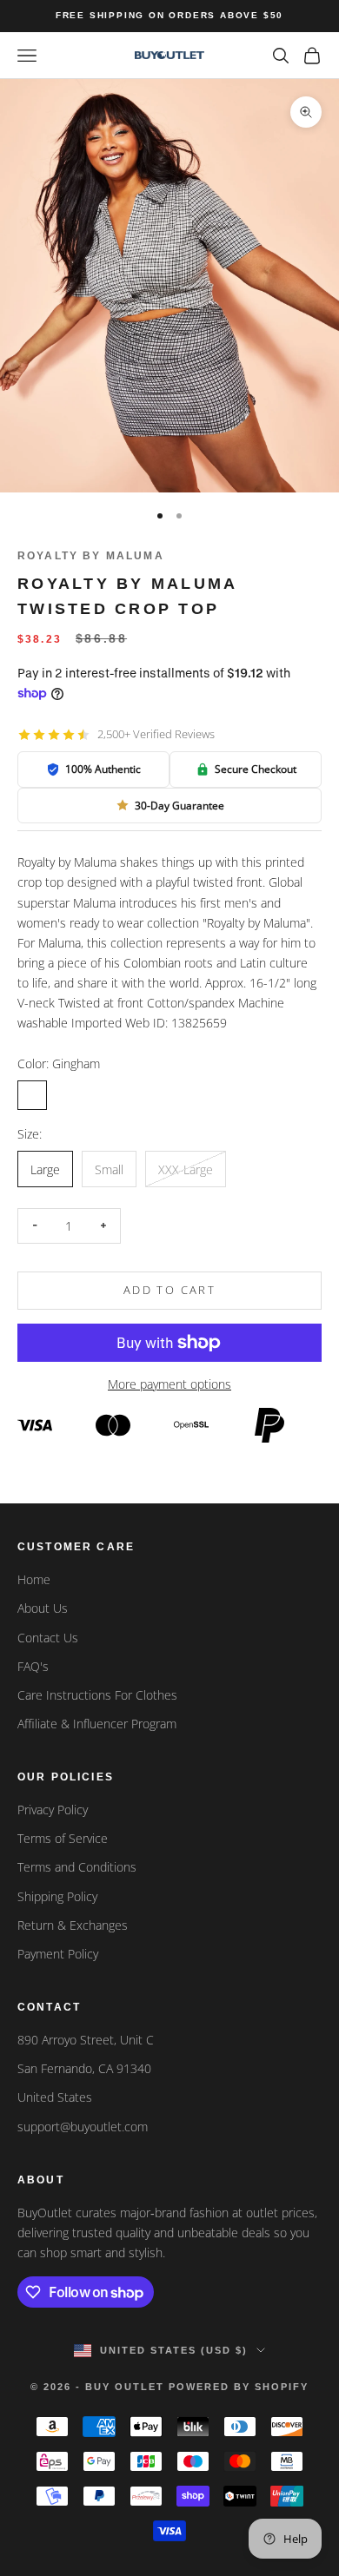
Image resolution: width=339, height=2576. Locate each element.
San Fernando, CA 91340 (84, 2068)
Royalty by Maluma (91, 556)
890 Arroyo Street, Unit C (86, 2040)
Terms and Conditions (77, 1867)
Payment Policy (58, 1954)
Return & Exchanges (73, 1925)
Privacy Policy (53, 1810)
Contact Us (48, 1638)
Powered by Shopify (239, 2387)
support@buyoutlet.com (83, 2127)
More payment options (169, 1384)
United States (55, 2097)
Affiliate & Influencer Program (97, 1724)
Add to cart (169, 1290)
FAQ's (33, 1666)
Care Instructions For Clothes (97, 1695)
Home (34, 1579)
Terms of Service (63, 1838)
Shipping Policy (57, 1896)
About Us (43, 1608)
